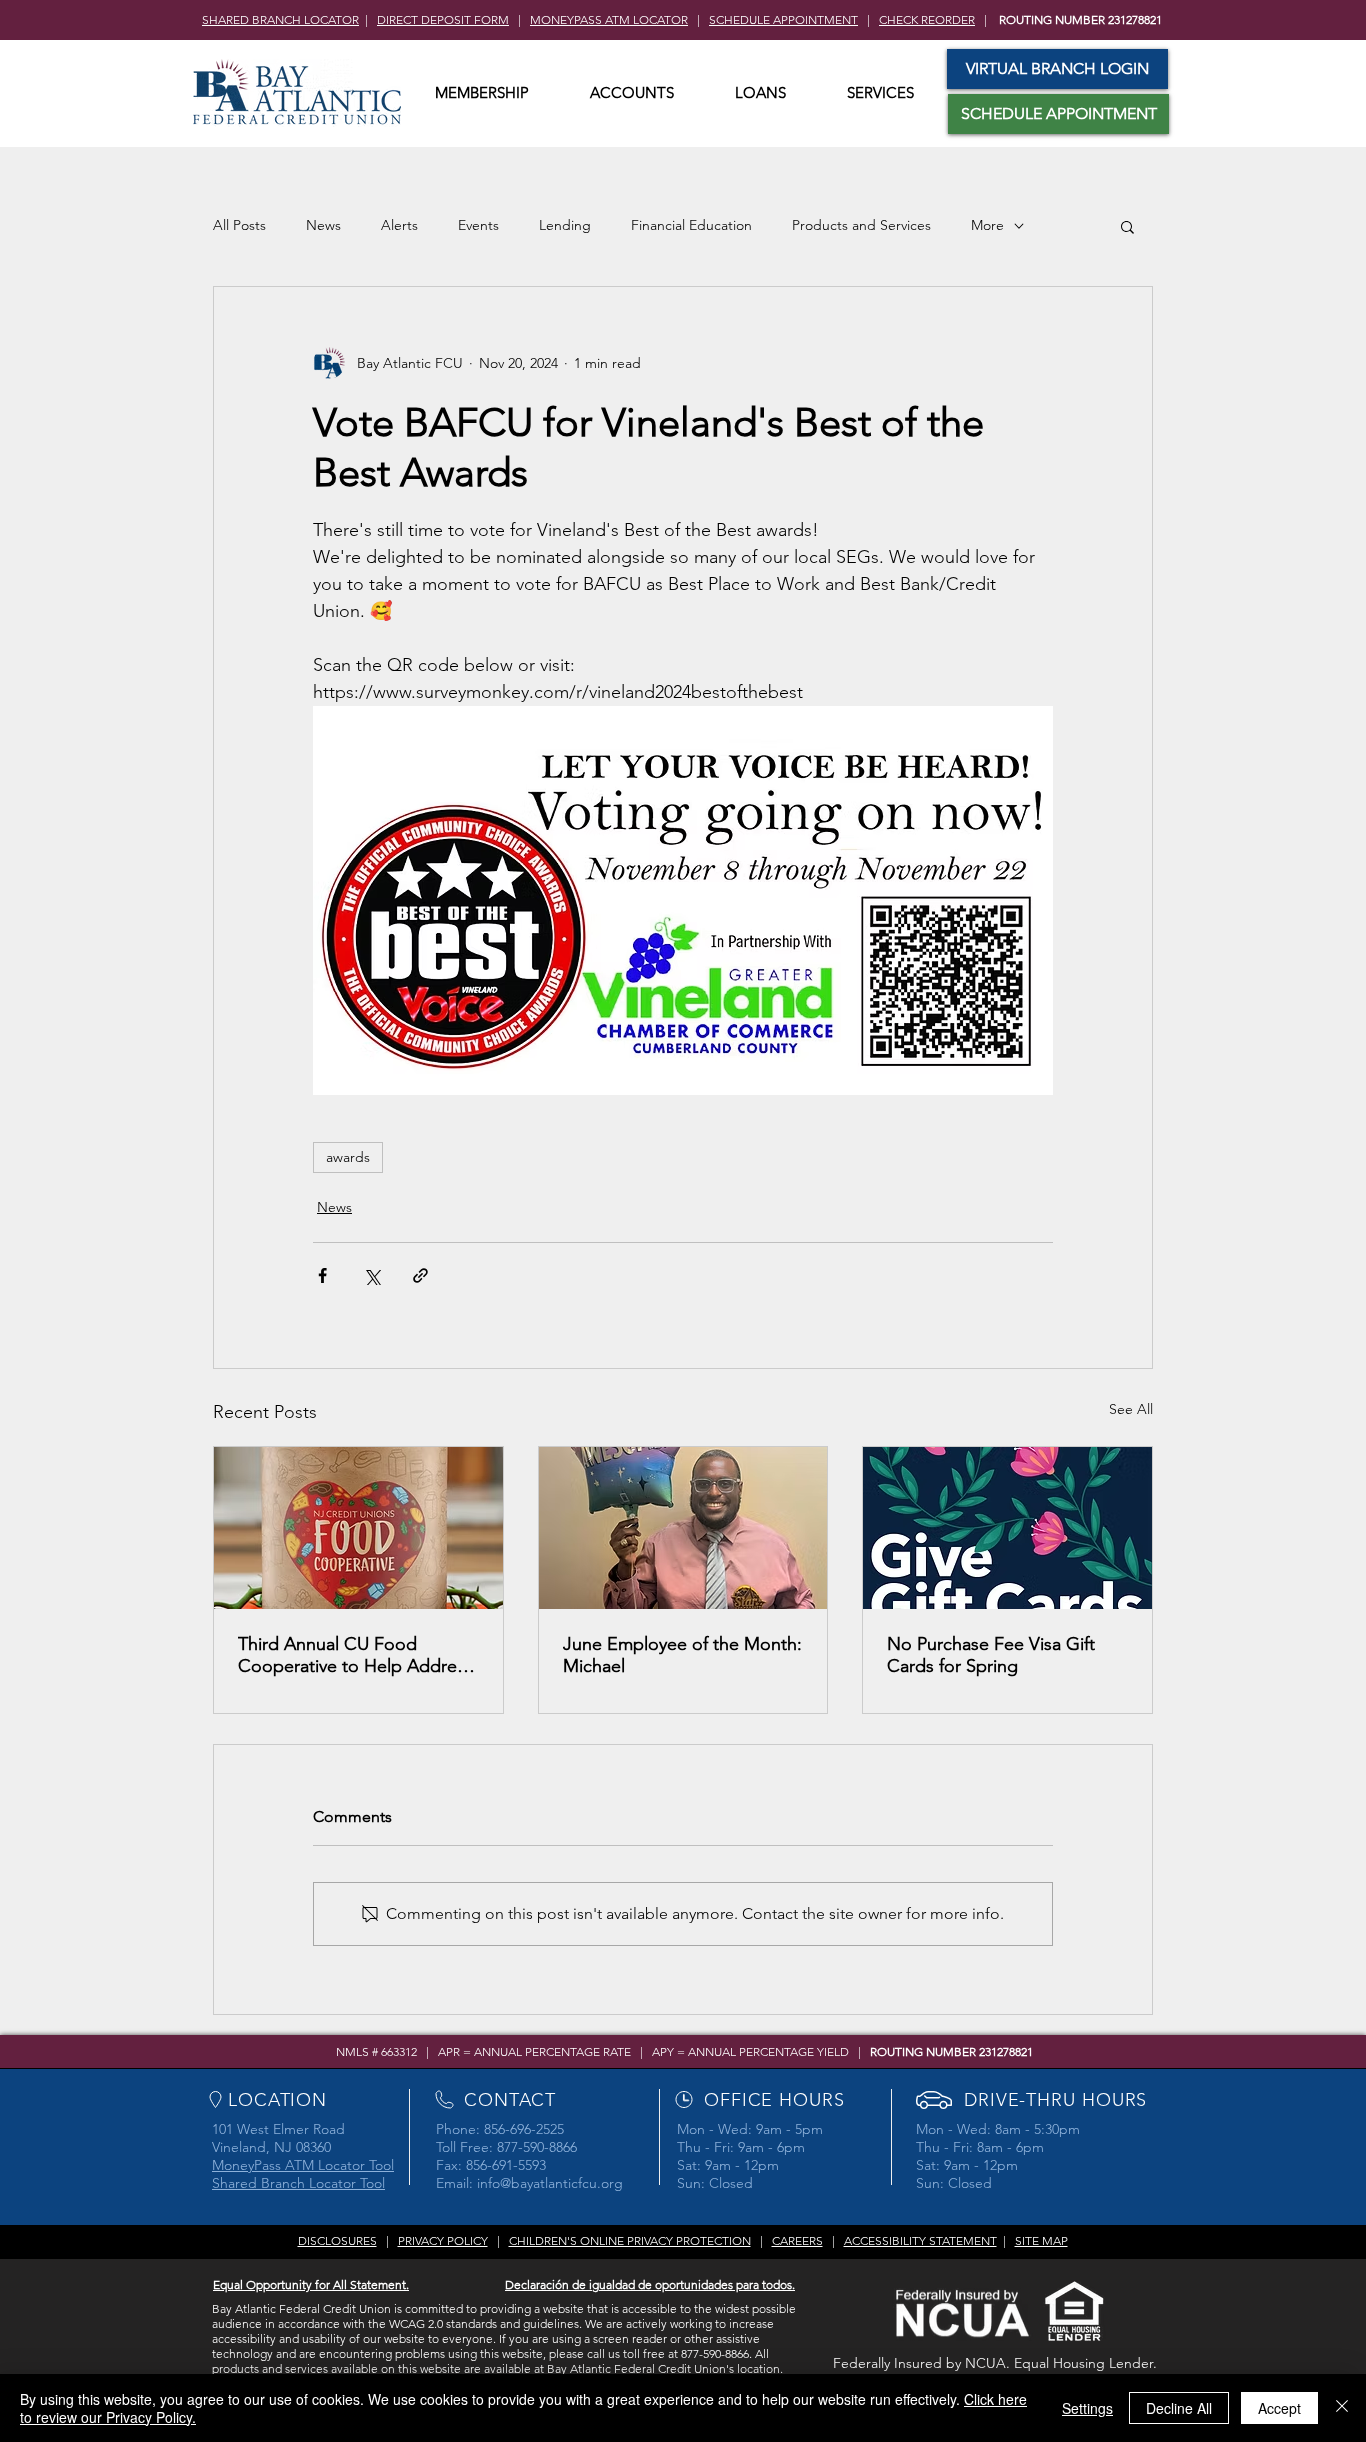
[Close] (1342, 2408)
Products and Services (861, 225)
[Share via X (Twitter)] (371, 1275)
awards (348, 1157)
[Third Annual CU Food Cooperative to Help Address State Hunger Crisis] (358, 1528)
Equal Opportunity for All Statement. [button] (311, 2284)
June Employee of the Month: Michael (682, 1655)
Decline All (1179, 2408)
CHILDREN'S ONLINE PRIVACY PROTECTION (630, 2240)
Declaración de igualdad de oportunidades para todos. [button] (650, 2284)
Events (478, 225)
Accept (1279, 2408)
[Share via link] (420, 1275)
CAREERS (797, 2240)
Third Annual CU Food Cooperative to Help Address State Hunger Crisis (355, 1655)
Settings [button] (1087, 2408)
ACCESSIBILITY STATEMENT (920, 2240)
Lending (565, 225)
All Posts (239, 225)
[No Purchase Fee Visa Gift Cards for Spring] (1007, 1528)
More (987, 225)
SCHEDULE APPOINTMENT (783, 19)
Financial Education (691, 225)
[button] (482, 93)
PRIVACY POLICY (443, 2240)
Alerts (399, 225)
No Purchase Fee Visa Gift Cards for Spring (991, 1655)
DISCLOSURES (337, 2240)
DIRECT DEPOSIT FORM (443, 19)
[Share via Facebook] (322, 1275)
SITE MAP (1041, 2240)
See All (1131, 1409)
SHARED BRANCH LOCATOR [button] (280, 19)
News (323, 225)
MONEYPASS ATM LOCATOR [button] (609, 19)
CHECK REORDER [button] (927, 19)
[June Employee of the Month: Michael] (683, 1528)
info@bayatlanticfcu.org (550, 2183)
